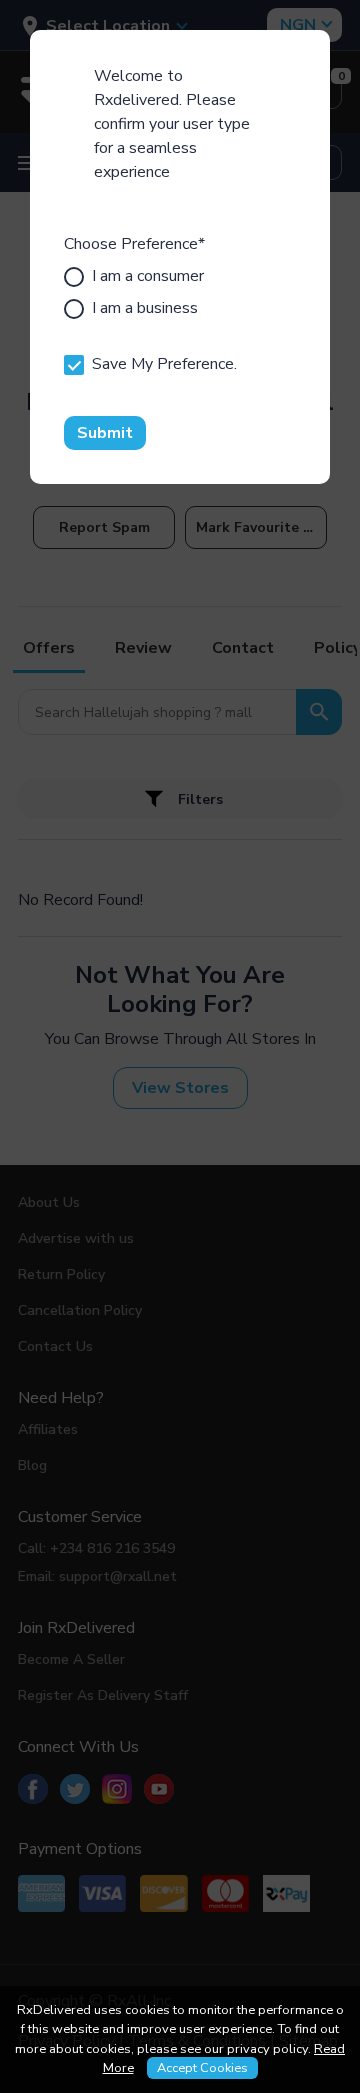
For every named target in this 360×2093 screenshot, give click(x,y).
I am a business (145, 308)
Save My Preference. (164, 364)
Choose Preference (134, 244)
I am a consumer (148, 276)
